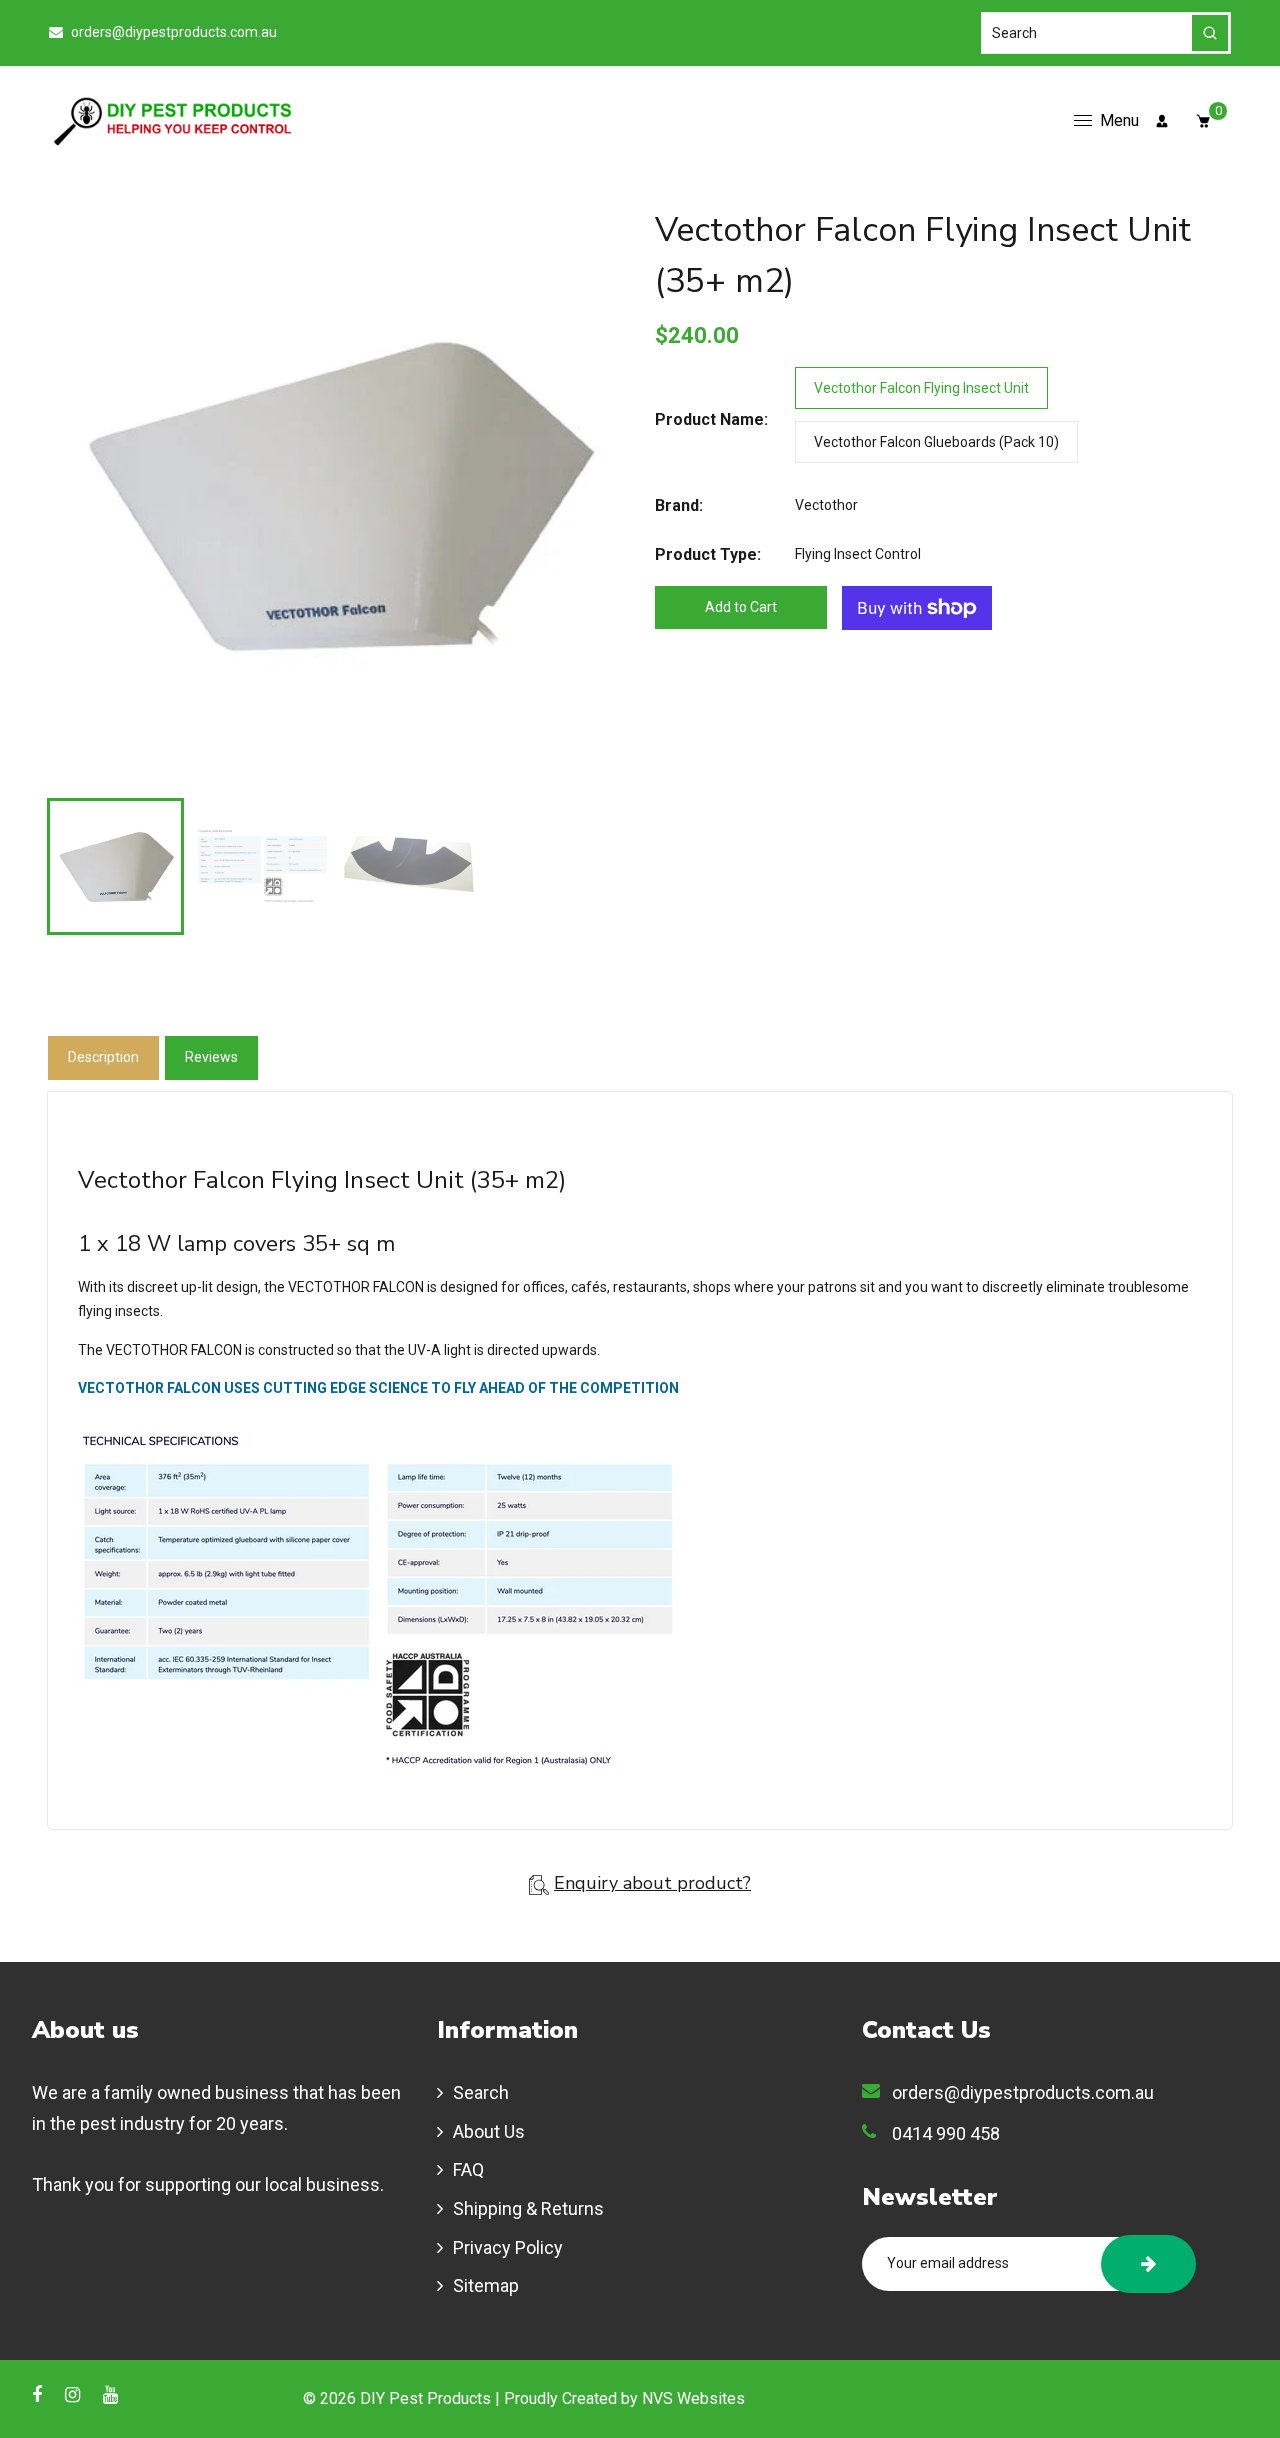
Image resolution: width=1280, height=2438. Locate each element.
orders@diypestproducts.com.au (172, 32)
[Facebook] (39, 2394)
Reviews (211, 1057)
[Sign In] (1162, 121)
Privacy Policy (508, 2247)
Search (481, 2092)
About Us (489, 2131)
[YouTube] (112, 2394)
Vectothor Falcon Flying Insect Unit (921, 388)
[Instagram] (74, 2394)
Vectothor (826, 505)
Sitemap (486, 2285)
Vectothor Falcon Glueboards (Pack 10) (936, 442)
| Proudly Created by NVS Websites (620, 2398)
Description (103, 1057)
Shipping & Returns (528, 2208)
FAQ (468, 2169)
